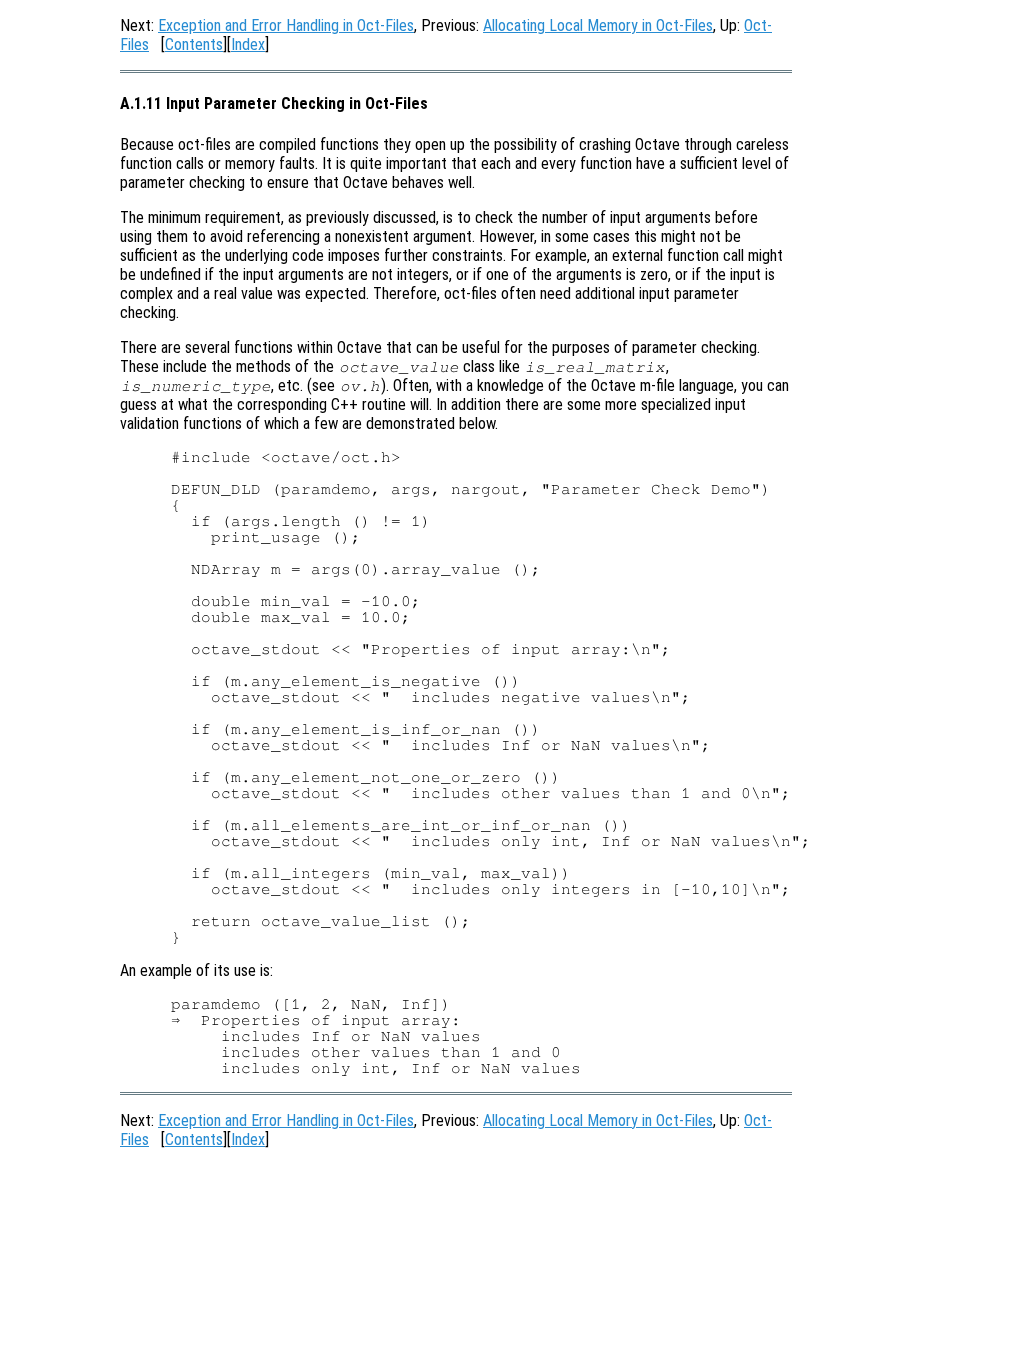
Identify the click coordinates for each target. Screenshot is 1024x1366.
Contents (194, 44)
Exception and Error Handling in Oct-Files (286, 25)
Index (248, 44)
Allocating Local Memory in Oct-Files (598, 25)
